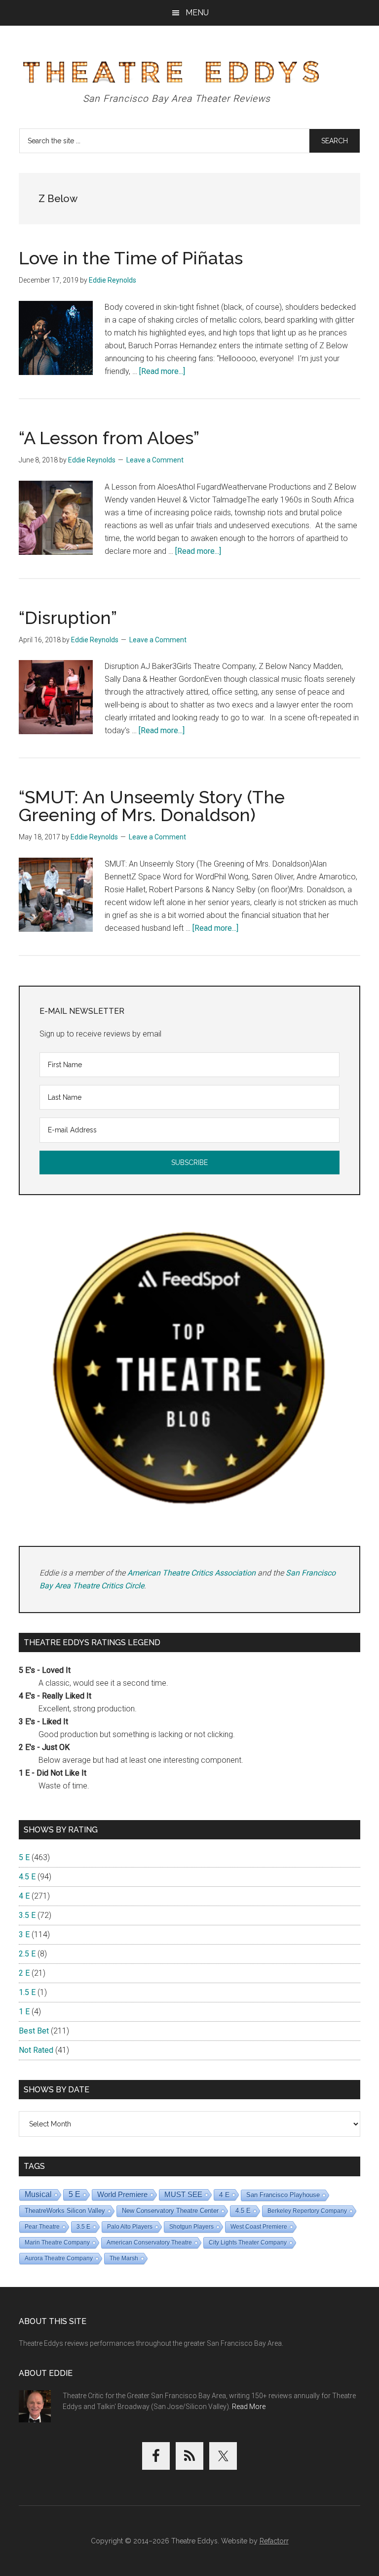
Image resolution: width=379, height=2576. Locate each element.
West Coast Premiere (259, 2227)
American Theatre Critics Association (191, 1573)
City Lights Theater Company (248, 2243)
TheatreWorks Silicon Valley (65, 2211)
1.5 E (27, 1992)
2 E (24, 1973)
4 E (24, 1896)
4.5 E (27, 1877)
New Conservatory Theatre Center (170, 2211)
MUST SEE (183, 2194)
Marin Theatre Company (57, 2243)
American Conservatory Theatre (149, 2243)
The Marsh (124, 2258)
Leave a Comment (155, 460)
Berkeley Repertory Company (307, 2211)
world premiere (122, 2194)
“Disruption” (68, 618)
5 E (24, 1857)
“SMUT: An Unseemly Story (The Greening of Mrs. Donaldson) (152, 806)
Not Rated (36, 2050)
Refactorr (274, 2541)
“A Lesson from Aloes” (109, 438)
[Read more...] (162, 371)
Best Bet (34, 2031)
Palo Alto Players (130, 2227)
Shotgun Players (191, 2227)
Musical (38, 2194)
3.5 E (27, 1915)
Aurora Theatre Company (59, 2258)
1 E (24, 2012)
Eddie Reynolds (113, 280)
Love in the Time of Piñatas (131, 258)
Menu (197, 13)
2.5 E (27, 1954)
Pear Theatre (42, 2227)
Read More (249, 2407)
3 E (24, 1934)
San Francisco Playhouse (283, 2195)
